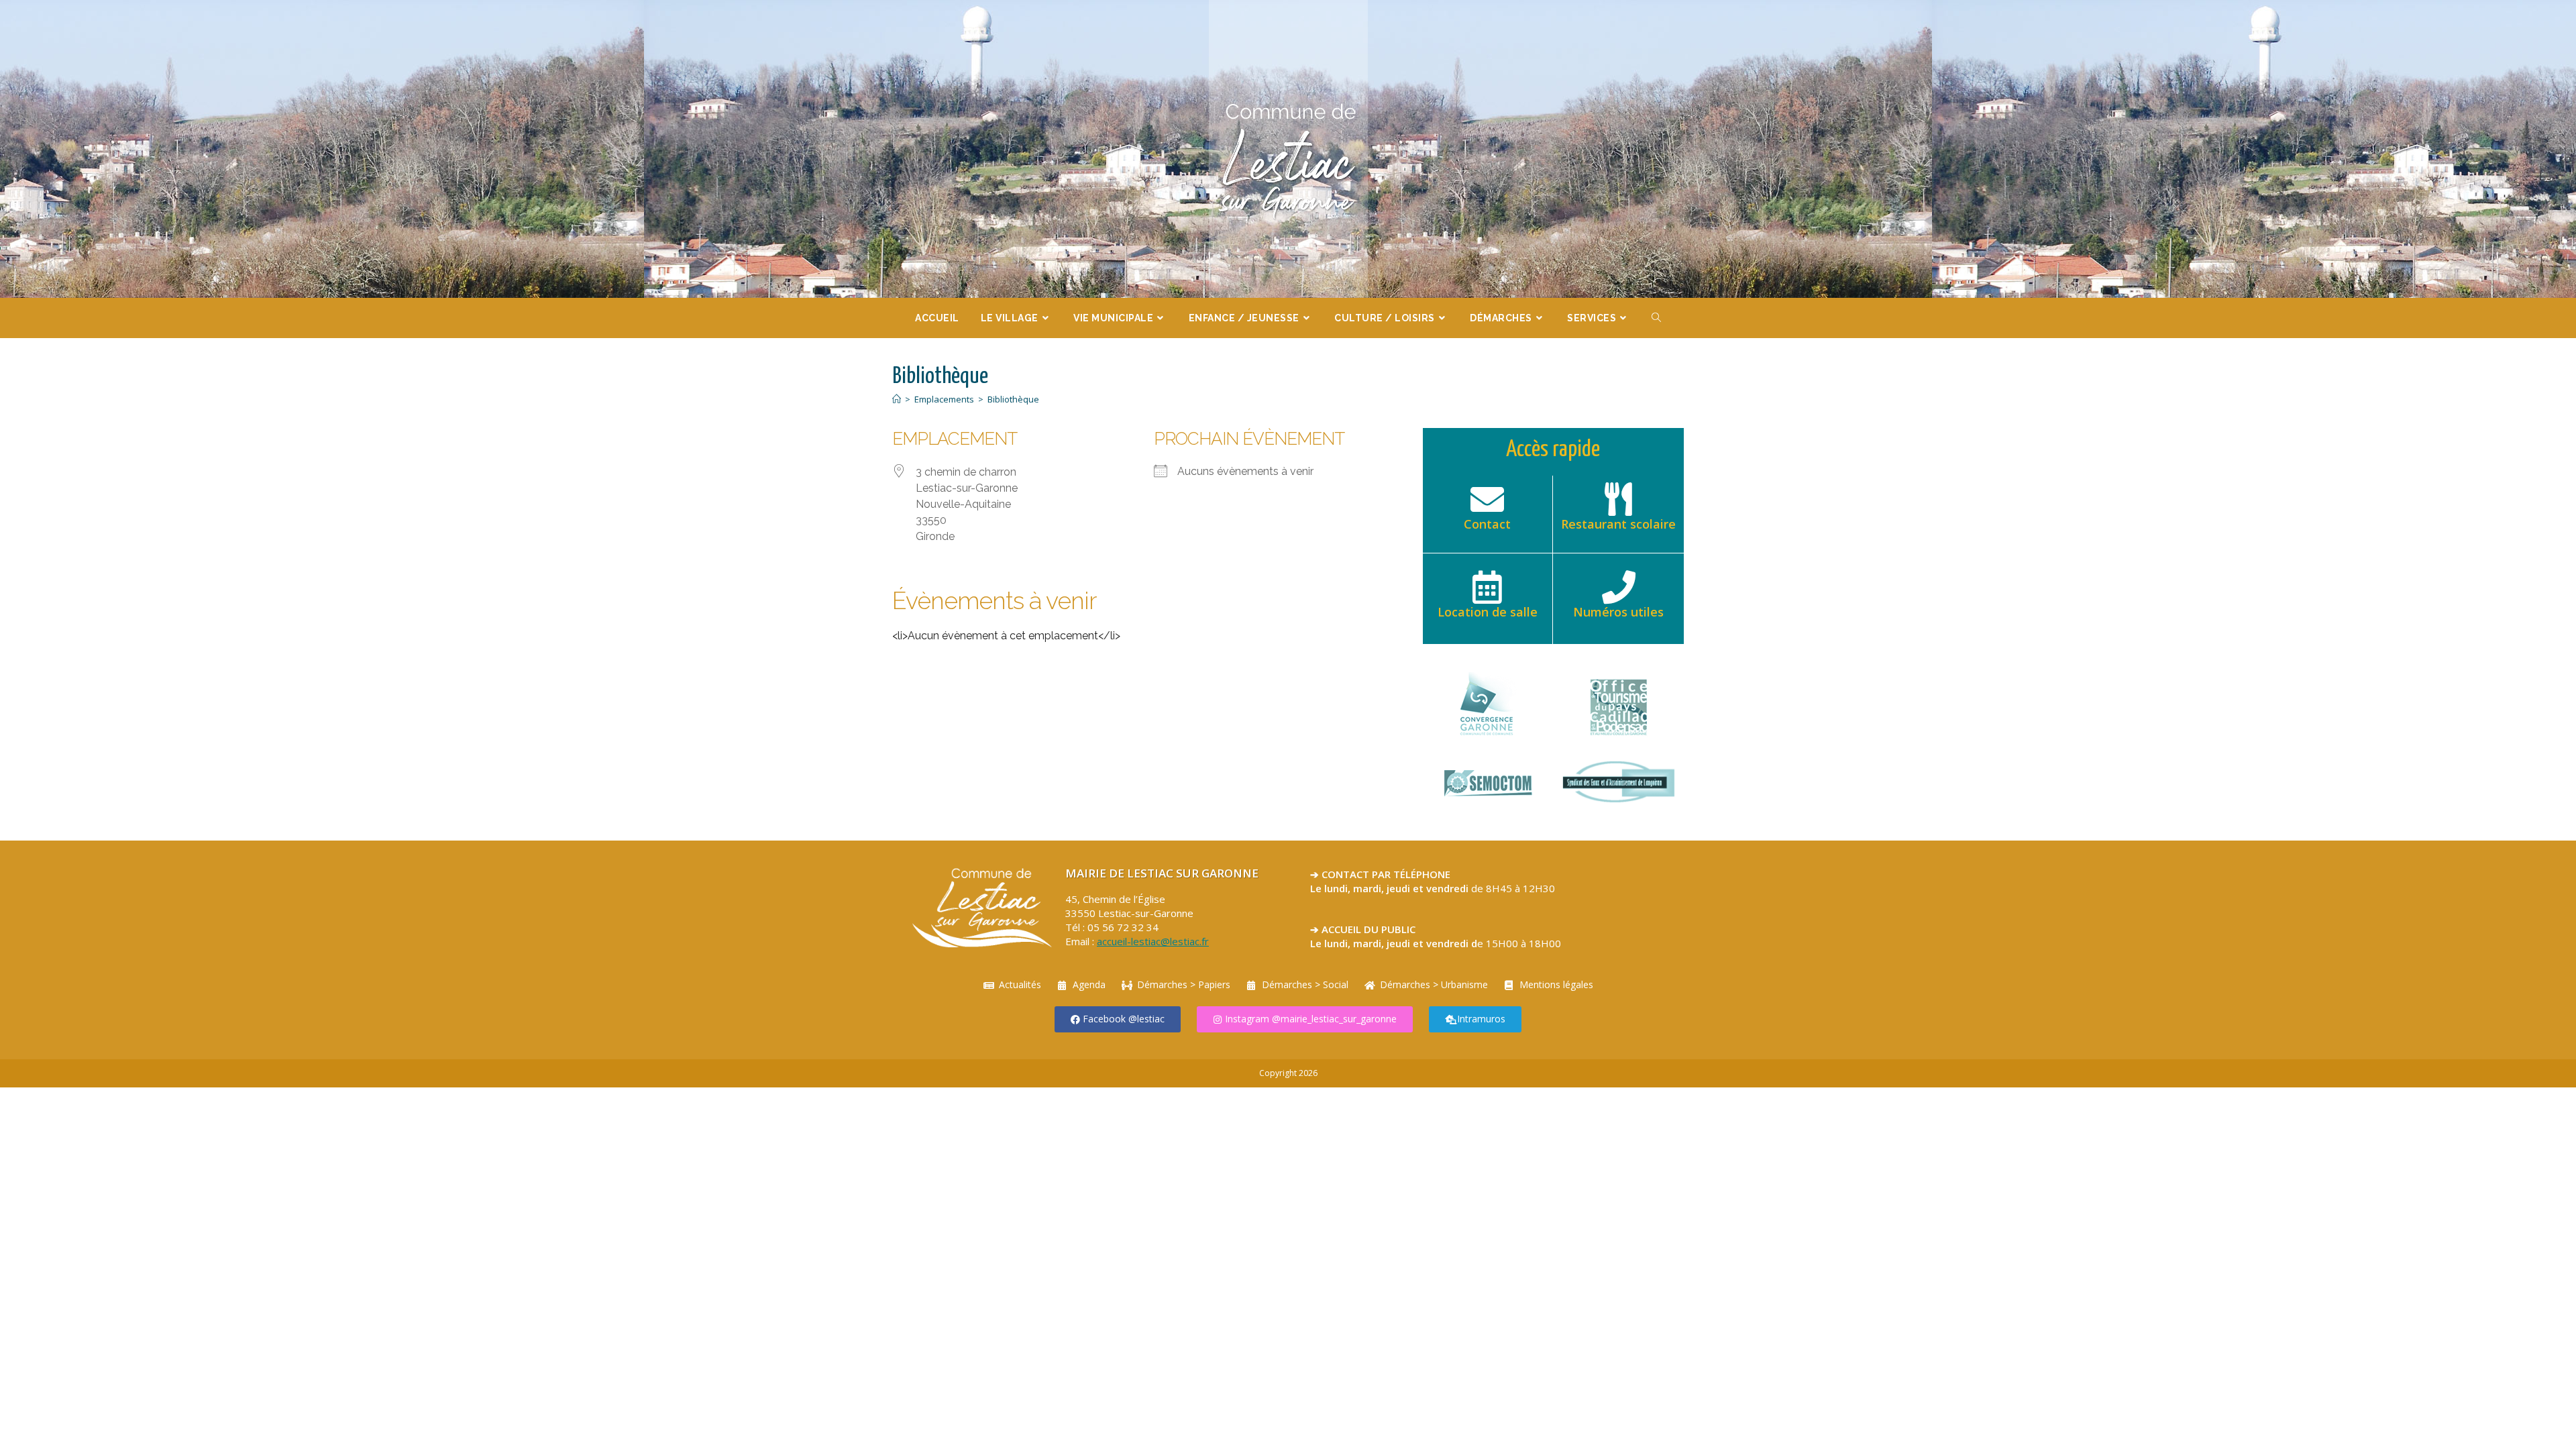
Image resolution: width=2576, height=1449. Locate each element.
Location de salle (1488, 612)
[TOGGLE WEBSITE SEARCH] (1657, 318)
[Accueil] (897, 399)
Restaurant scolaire (1618, 524)
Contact (1487, 524)
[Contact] (1487, 499)
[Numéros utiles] (1619, 587)
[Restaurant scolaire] (1619, 499)
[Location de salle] (1487, 587)
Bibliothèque (1013, 399)
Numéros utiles (1618, 612)
